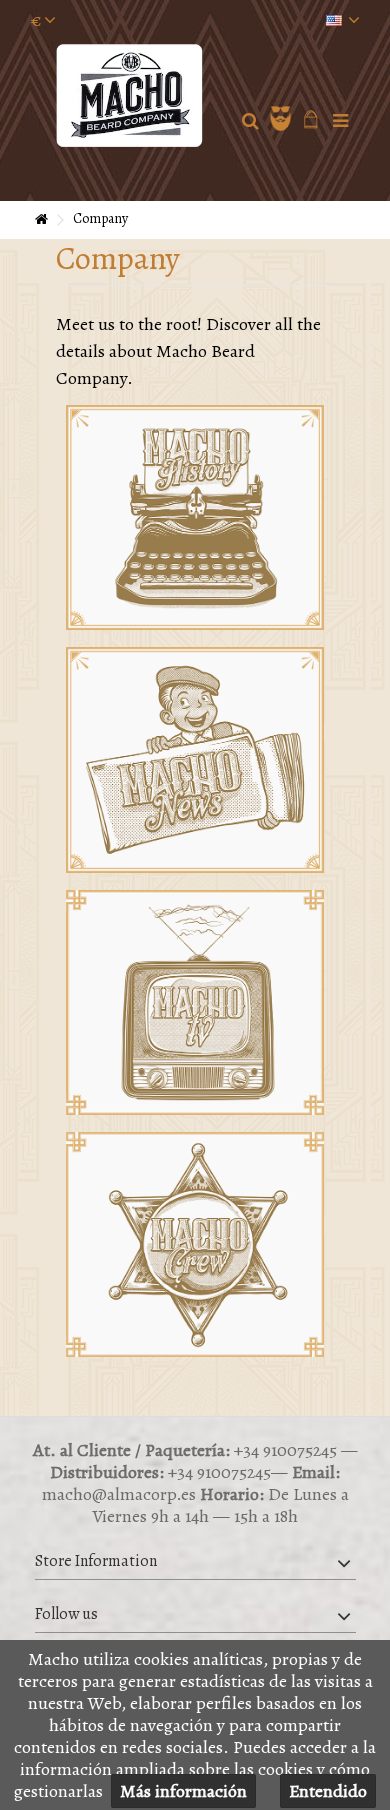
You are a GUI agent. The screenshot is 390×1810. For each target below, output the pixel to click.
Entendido (328, 1791)
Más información (183, 1791)
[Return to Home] (41, 220)
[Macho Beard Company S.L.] (130, 95)
